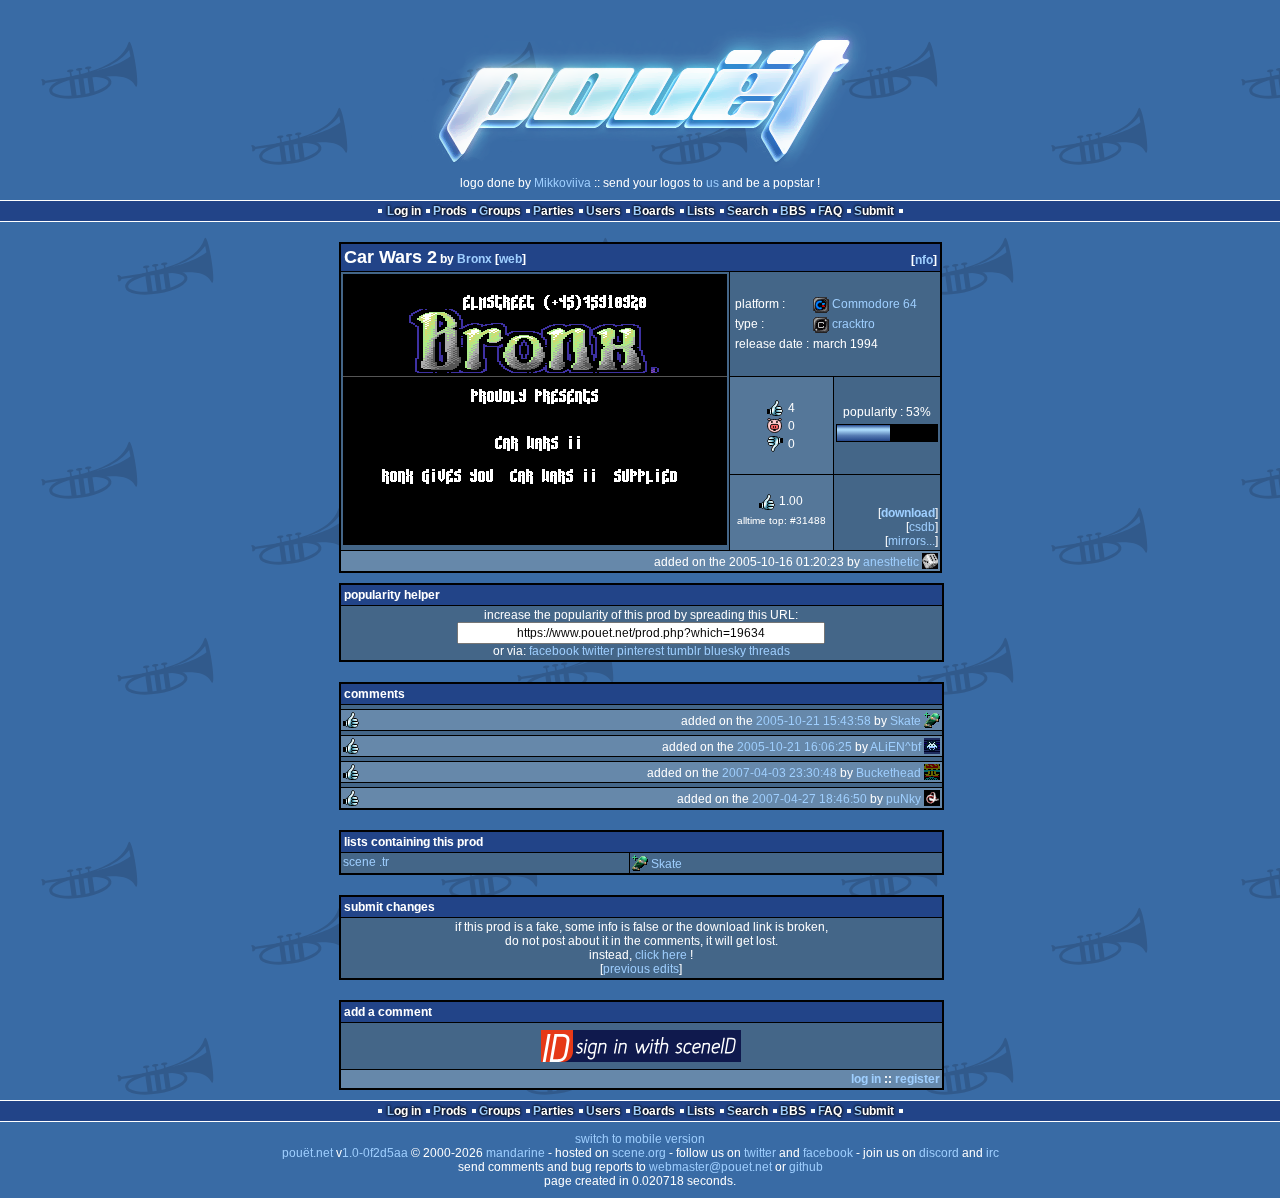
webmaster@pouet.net (710, 1167)
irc (992, 1153)
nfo (924, 260)
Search (747, 211)
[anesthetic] (930, 562)
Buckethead (888, 773)
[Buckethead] (932, 773)
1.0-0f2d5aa (375, 1153)
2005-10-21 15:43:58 (813, 721)
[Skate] (932, 721)
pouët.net (307, 1153)
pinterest (640, 651)
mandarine (515, 1153)
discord (939, 1153)
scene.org (639, 1153)
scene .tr (366, 862)
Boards (654, 211)
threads (769, 651)
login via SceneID (674, 1050)
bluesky (725, 651)
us (712, 183)
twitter (598, 651)
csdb (922, 527)
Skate (905, 721)
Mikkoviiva (562, 183)
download (908, 513)
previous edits (641, 969)
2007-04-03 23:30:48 (779, 773)
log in (866, 1079)
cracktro (844, 324)
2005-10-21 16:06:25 (794, 747)
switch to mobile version (640, 1139)
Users (603, 211)
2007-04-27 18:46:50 (809, 799)
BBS (793, 211)
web (510, 259)
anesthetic (891, 562)
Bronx (474, 259)
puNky (903, 799)
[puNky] (932, 799)
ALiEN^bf (895, 747)
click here (661, 955)
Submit (874, 211)
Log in (404, 211)
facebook (554, 651)
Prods (450, 211)
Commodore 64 (865, 304)
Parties (553, 211)
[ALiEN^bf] (932, 747)
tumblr (684, 651)
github (806, 1167)
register (917, 1079)
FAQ (830, 211)
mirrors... (911, 541)
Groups (500, 211)
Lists (701, 211)
